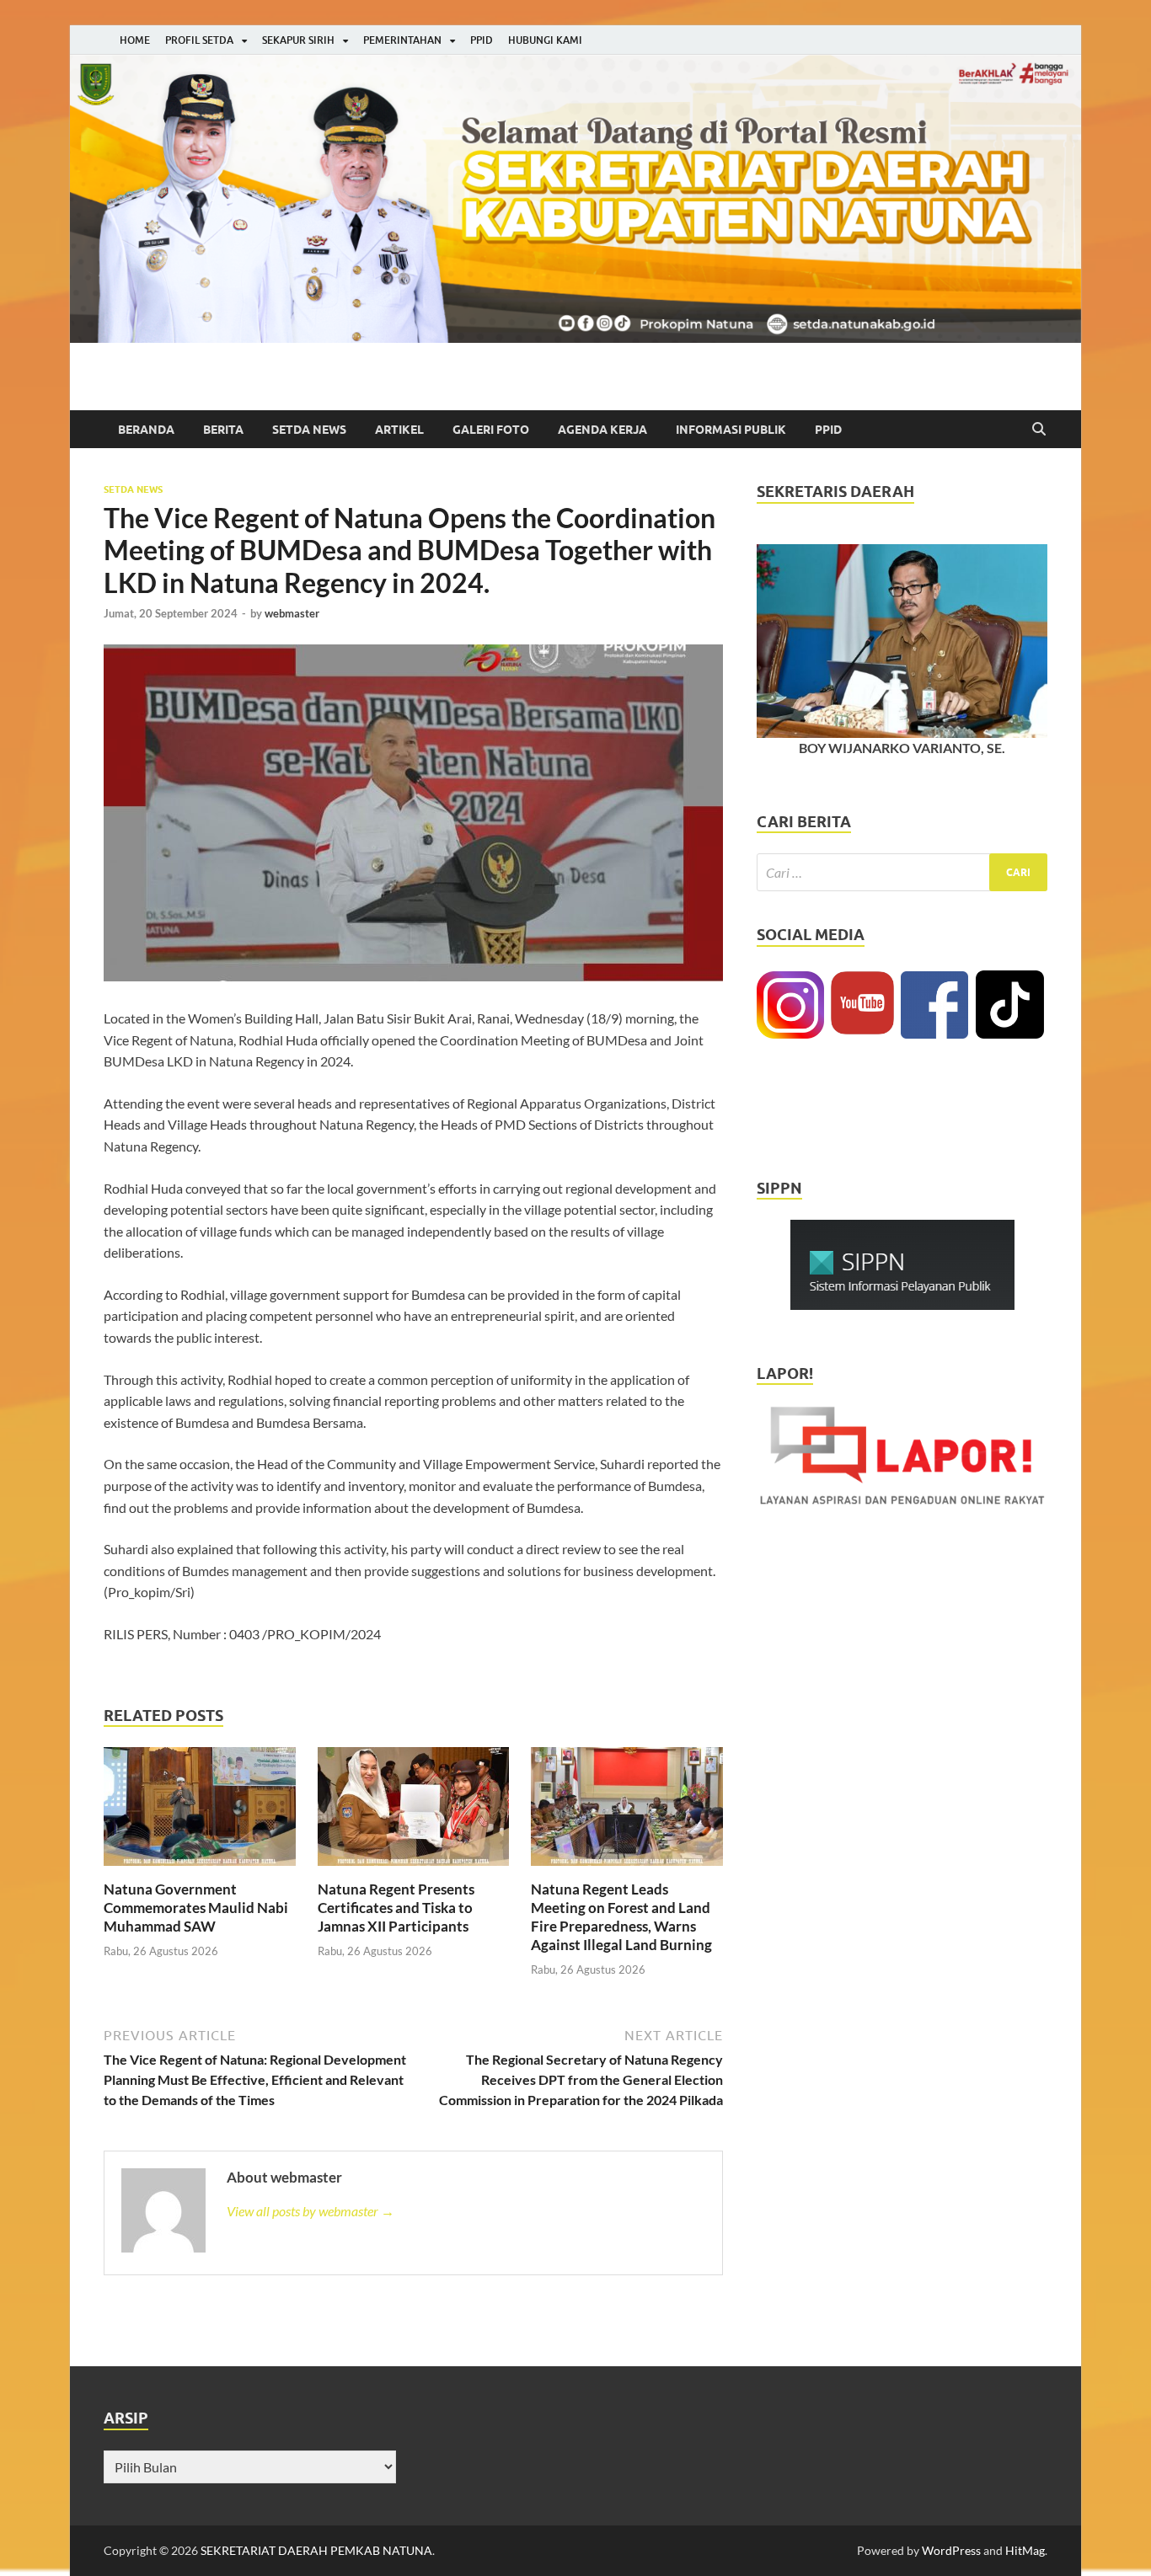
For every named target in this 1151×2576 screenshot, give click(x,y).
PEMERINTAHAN (402, 40)
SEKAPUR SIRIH (298, 40)
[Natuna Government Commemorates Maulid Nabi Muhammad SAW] (200, 1812)
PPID (482, 40)
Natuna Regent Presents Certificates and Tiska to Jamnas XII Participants (396, 1908)
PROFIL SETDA (199, 40)
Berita (223, 430)
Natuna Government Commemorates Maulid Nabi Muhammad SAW (196, 1908)
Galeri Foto (491, 430)
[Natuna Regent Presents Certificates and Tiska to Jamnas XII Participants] (414, 1812)
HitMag (1025, 2550)
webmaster (292, 613)
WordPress (951, 2550)
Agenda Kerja (602, 430)
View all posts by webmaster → (311, 2211)
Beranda (146, 430)
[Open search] (1039, 430)
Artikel (399, 430)
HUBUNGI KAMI (545, 40)
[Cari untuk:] (902, 872)
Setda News (309, 430)
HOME (135, 40)
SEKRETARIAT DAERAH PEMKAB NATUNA (316, 2550)
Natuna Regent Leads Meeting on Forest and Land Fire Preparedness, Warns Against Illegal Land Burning (621, 1917)
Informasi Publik (731, 430)
